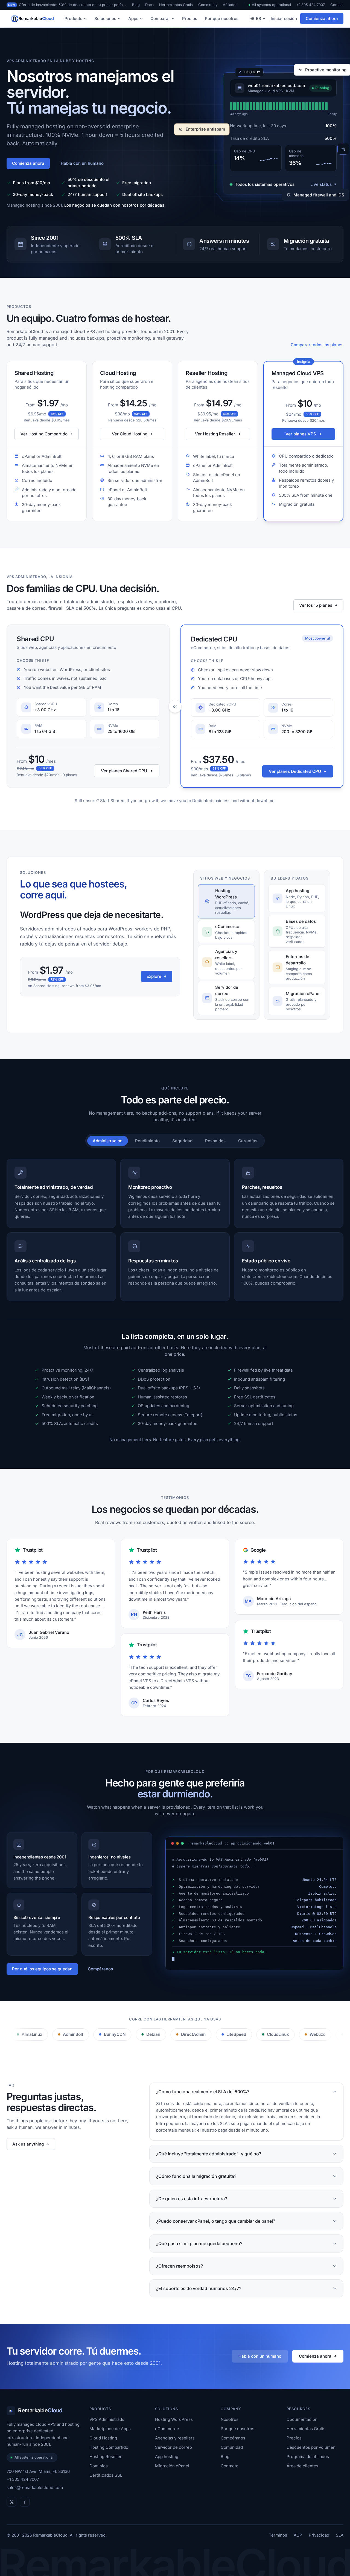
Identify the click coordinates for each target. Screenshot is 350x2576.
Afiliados (230, 5)
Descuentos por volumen (311, 2447)
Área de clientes (302, 2466)
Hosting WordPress (174, 2419)
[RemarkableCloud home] (31, 19)
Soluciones (105, 18)
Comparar (160, 18)
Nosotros (230, 2419)
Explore (154, 976)
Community (208, 5)
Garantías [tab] (248, 1141)
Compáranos (100, 1969)
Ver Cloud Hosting (130, 434)
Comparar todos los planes (317, 345)
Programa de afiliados (308, 2457)
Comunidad (232, 2447)
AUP (298, 2535)
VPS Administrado (107, 2419)
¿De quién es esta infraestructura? (192, 2199)
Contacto (230, 2466)
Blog (136, 5)
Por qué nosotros (222, 18)
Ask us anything (28, 2144)
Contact (337, 5)
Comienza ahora (322, 18)
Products (73, 18)
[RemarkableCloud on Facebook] (25, 2502)
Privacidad (319, 2535)
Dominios (99, 2466)
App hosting (167, 2457)
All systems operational (271, 5)
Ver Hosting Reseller (215, 434)
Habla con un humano (82, 163)
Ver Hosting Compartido (44, 434)
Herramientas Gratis (176, 5)
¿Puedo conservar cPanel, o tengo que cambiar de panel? (216, 2221)
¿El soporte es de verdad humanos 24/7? (199, 2288)
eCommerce (167, 2429)
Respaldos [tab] (215, 1141)
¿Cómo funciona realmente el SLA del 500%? (203, 2092)
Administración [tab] (108, 1141)
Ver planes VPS (301, 434)
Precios (190, 18)
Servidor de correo (173, 2447)
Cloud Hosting (103, 2438)
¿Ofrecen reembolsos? (180, 2266)
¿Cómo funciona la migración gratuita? (196, 2176)
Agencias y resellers (175, 2438)
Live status (321, 184)
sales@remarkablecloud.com (35, 2487)
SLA (340, 2535)
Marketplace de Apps (110, 2429)
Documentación (302, 2419)
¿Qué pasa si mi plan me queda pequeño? (199, 2243)
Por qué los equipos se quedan (42, 1969)
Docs (149, 5)
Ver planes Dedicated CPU (295, 771)
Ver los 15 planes (316, 605)
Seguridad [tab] (182, 1141)
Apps (133, 18)
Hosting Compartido (109, 2447)
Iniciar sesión (284, 18)
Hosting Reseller (106, 2457)
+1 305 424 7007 (311, 5)
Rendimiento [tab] (147, 1141)
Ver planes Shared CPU (124, 771)
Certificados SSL (106, 2475)
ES (259, 18)
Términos (278, 2535)
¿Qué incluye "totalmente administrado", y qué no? (209, 2154)
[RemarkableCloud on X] (11, 2502)
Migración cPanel (172, 2466)
